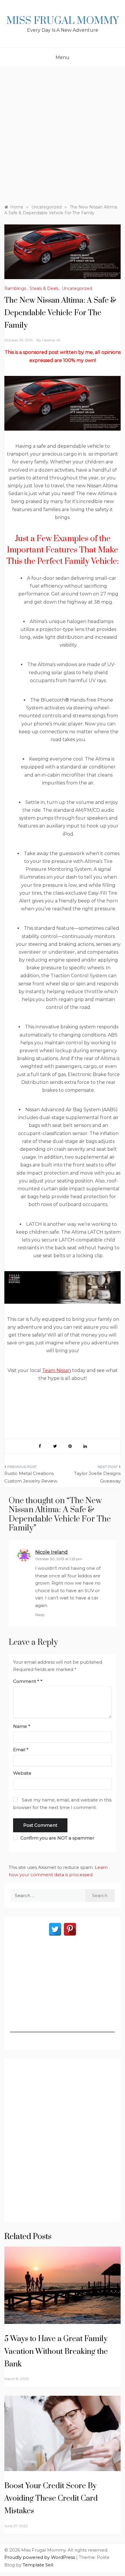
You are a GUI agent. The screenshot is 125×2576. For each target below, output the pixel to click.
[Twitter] (55, 1929)
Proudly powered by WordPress (40, 2557)
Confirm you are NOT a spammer (57, 1838)
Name (22, 1726)
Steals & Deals (44, 288)
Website (22, 1773)
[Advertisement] (63, 133)
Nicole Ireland (51, 1552)
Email (21, 1750)
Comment (26, 1681)
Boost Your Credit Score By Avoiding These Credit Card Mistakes (51, 2499)
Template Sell (38, 2565)
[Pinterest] (70, 1929)
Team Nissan (57, 1370)
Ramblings (15, 288)
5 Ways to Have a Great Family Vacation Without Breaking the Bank (56, 2351)
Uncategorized (77, 288)
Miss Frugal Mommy (63, 21)
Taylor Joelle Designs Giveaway (97, 1477)
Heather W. (52, 340)
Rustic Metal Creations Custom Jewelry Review (31, 1477)
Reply (40, 1615)
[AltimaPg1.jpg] (63, 403)
